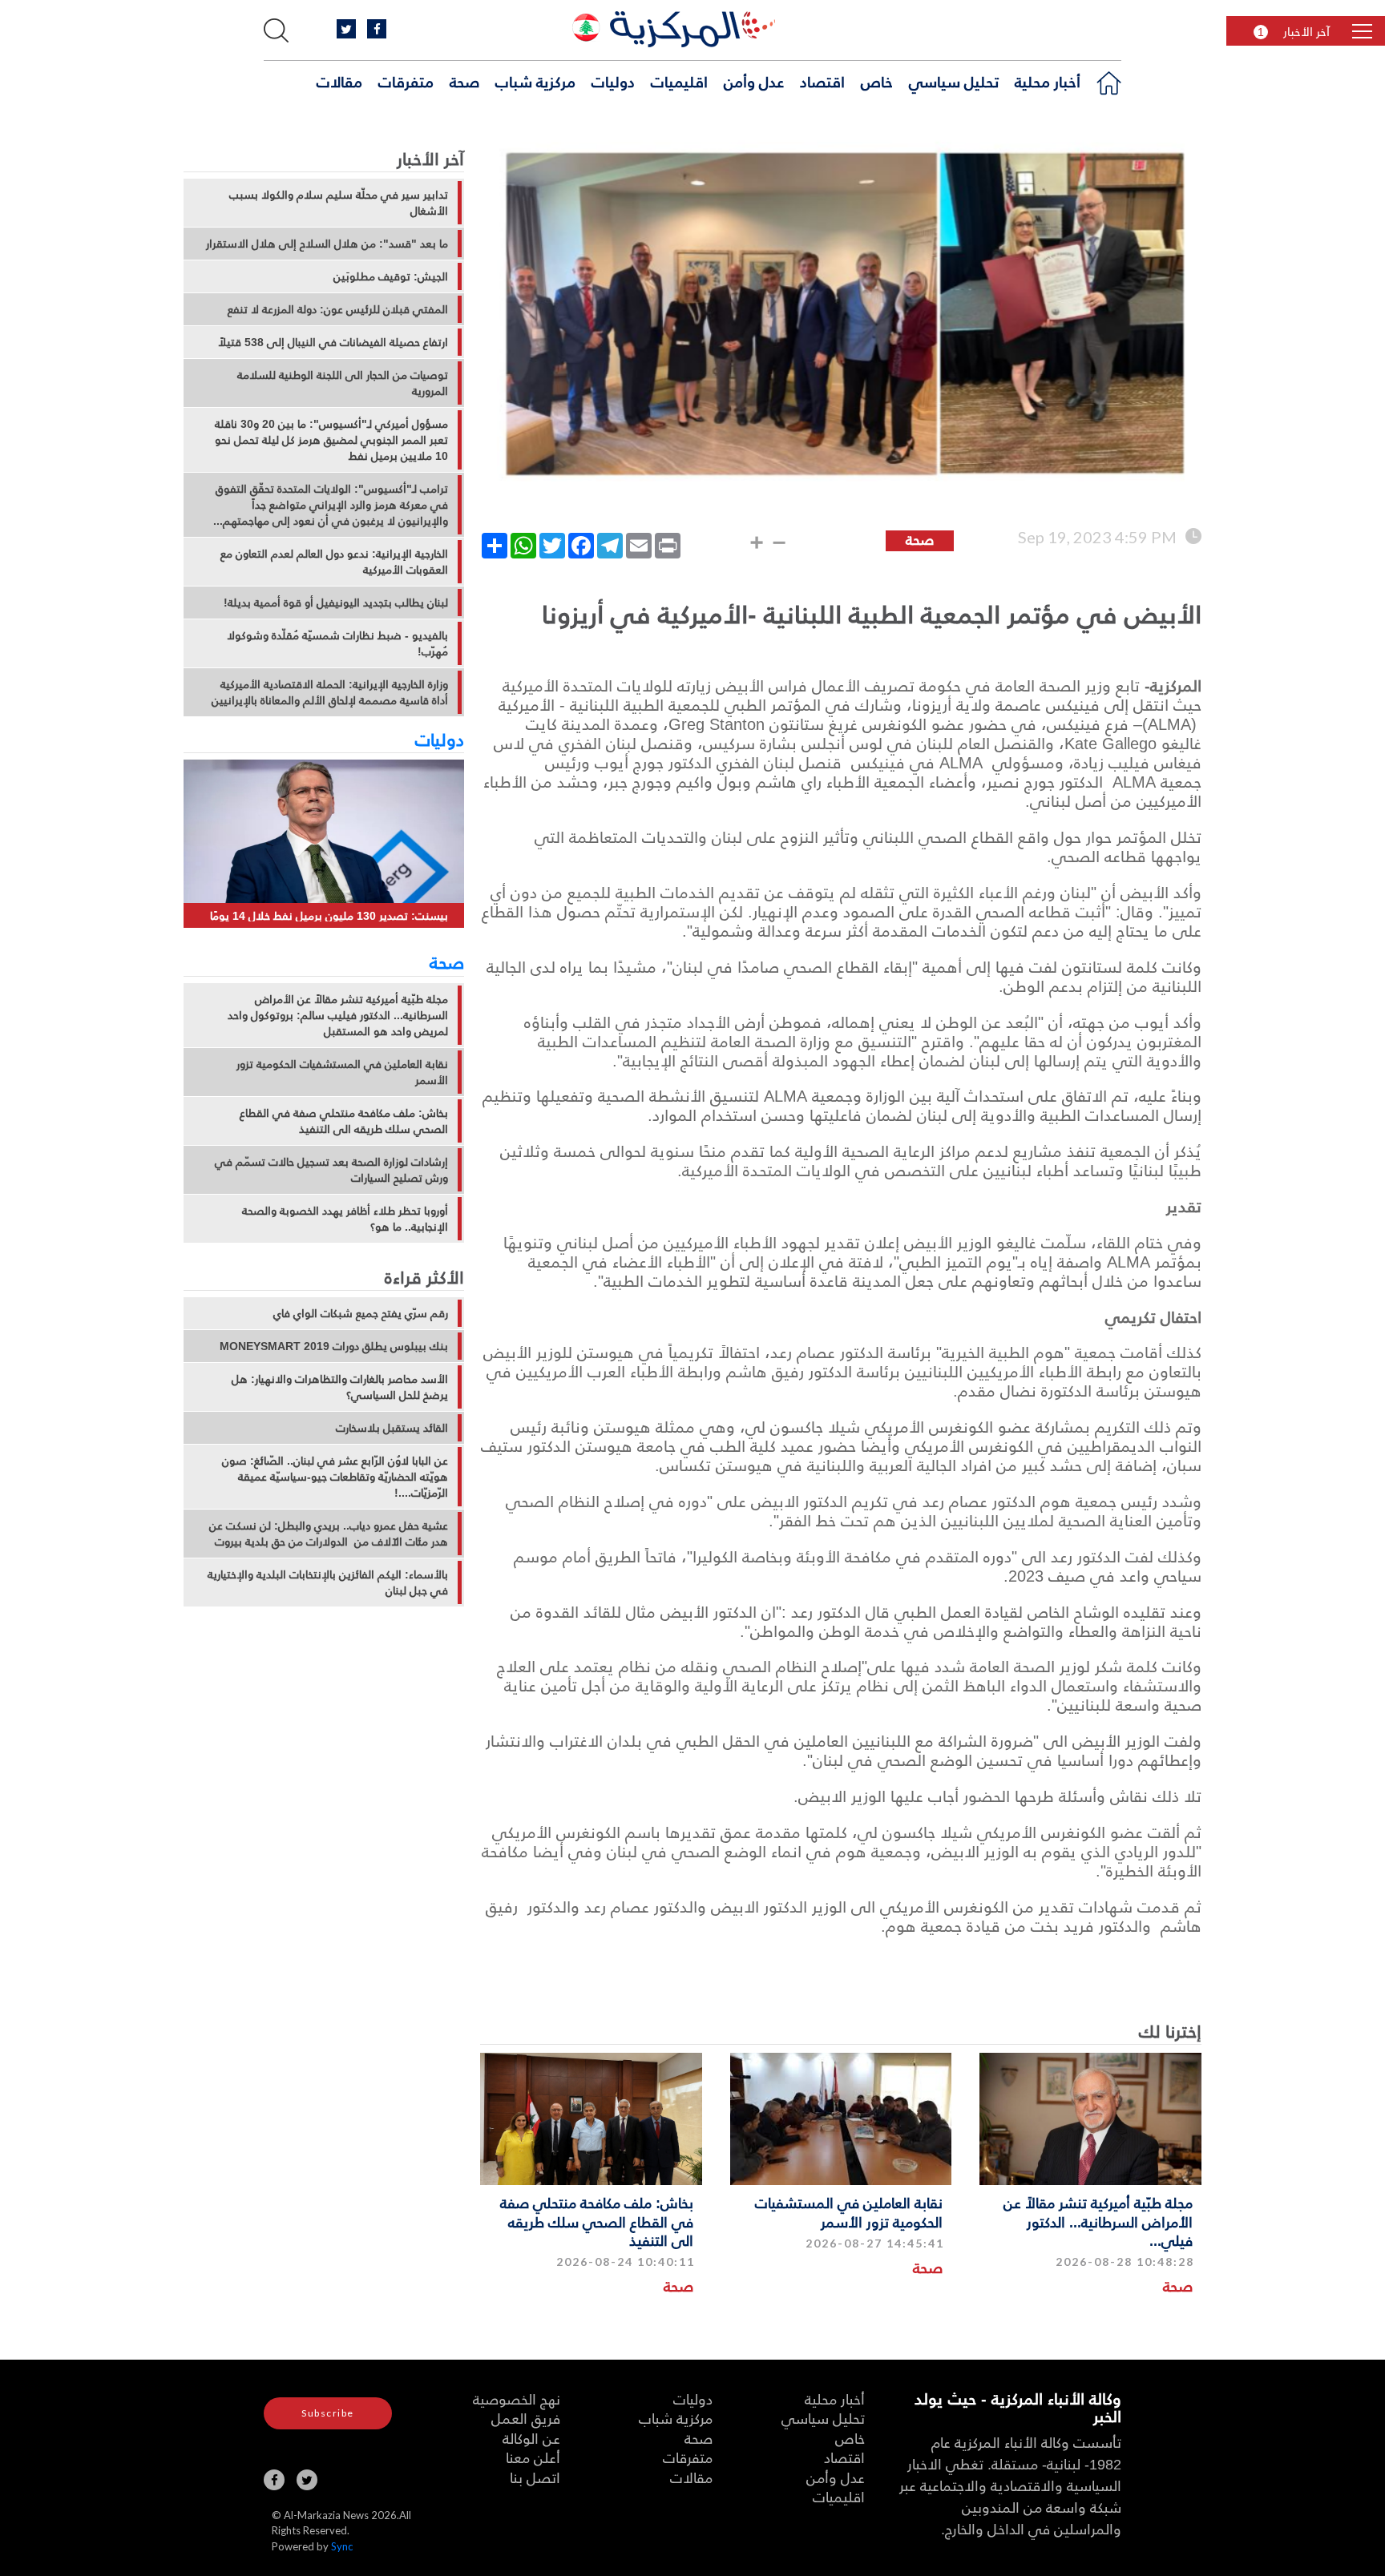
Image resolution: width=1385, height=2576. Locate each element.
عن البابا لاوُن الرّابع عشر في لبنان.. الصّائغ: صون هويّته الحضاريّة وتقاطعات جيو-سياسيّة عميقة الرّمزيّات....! (335, 1477)
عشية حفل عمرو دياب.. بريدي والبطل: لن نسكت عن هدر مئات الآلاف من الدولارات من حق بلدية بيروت (329, 1534)
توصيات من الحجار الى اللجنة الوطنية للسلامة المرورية (343, 383)
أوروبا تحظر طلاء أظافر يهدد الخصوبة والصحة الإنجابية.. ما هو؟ (345, 1219)
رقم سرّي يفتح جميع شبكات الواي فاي (361, 1313)
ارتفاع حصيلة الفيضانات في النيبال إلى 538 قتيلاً (333, 342)
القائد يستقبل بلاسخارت (392, 1428)
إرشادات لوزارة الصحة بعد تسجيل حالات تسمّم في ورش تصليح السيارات (331, 1170)
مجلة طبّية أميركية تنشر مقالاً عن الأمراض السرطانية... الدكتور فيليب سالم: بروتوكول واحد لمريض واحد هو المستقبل (338, 1015)
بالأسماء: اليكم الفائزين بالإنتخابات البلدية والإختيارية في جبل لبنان (328, 1582)
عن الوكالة (531, 2438)
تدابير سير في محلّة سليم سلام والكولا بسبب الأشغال (339, 203)
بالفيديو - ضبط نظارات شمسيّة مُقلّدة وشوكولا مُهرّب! (337, 643)
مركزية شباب (535, 81)
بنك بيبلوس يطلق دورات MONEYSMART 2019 (334, 1346)
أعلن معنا (533, 2457)
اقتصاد (822, 81)
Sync (342, 2546)
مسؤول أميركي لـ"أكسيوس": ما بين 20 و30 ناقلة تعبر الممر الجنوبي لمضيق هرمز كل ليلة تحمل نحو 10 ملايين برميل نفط (331, 440)
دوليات (613, 81)
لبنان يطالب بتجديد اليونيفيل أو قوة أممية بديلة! (336, 603)
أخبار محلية (1048, 81)
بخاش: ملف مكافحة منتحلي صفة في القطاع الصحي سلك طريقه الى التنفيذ (597, 2221)
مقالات (339, 81)
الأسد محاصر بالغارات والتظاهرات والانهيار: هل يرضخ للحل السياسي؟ (340, 1387)
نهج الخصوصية (517, 2399)
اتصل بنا (535, 2477)
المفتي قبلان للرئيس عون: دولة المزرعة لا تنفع (338, 309)
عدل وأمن (754, 81)
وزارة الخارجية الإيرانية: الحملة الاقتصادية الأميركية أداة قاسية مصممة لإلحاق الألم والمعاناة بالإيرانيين (330, 692)
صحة (464, 81)
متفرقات (406, 81)
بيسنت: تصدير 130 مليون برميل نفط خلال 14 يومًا (329, 915)
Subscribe (328, 2413)
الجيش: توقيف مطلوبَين (391, 276)
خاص (877, 81)
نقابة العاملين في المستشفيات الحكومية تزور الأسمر (849, 2211)
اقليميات (679, 81)
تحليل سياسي (954, 81)
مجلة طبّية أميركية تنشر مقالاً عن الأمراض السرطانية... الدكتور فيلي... (1098, 2221)
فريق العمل (526, 2418)
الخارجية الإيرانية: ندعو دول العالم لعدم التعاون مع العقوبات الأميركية (334, 562)
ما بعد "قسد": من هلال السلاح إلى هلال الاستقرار (327, 244)
